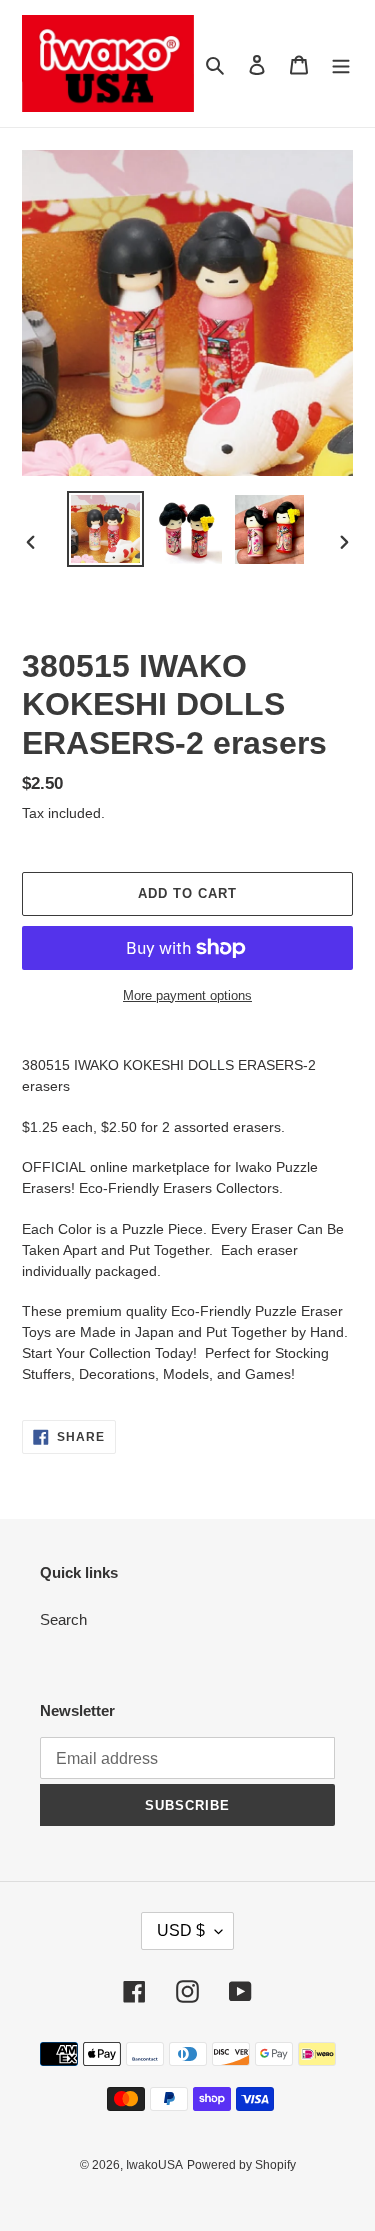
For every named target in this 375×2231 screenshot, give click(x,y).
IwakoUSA (154, 2165)
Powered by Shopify (241, 2165)
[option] (106, 529)
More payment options (187, 995)
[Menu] (341, 63)
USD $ (181, 1930)
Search (63, 1619)
